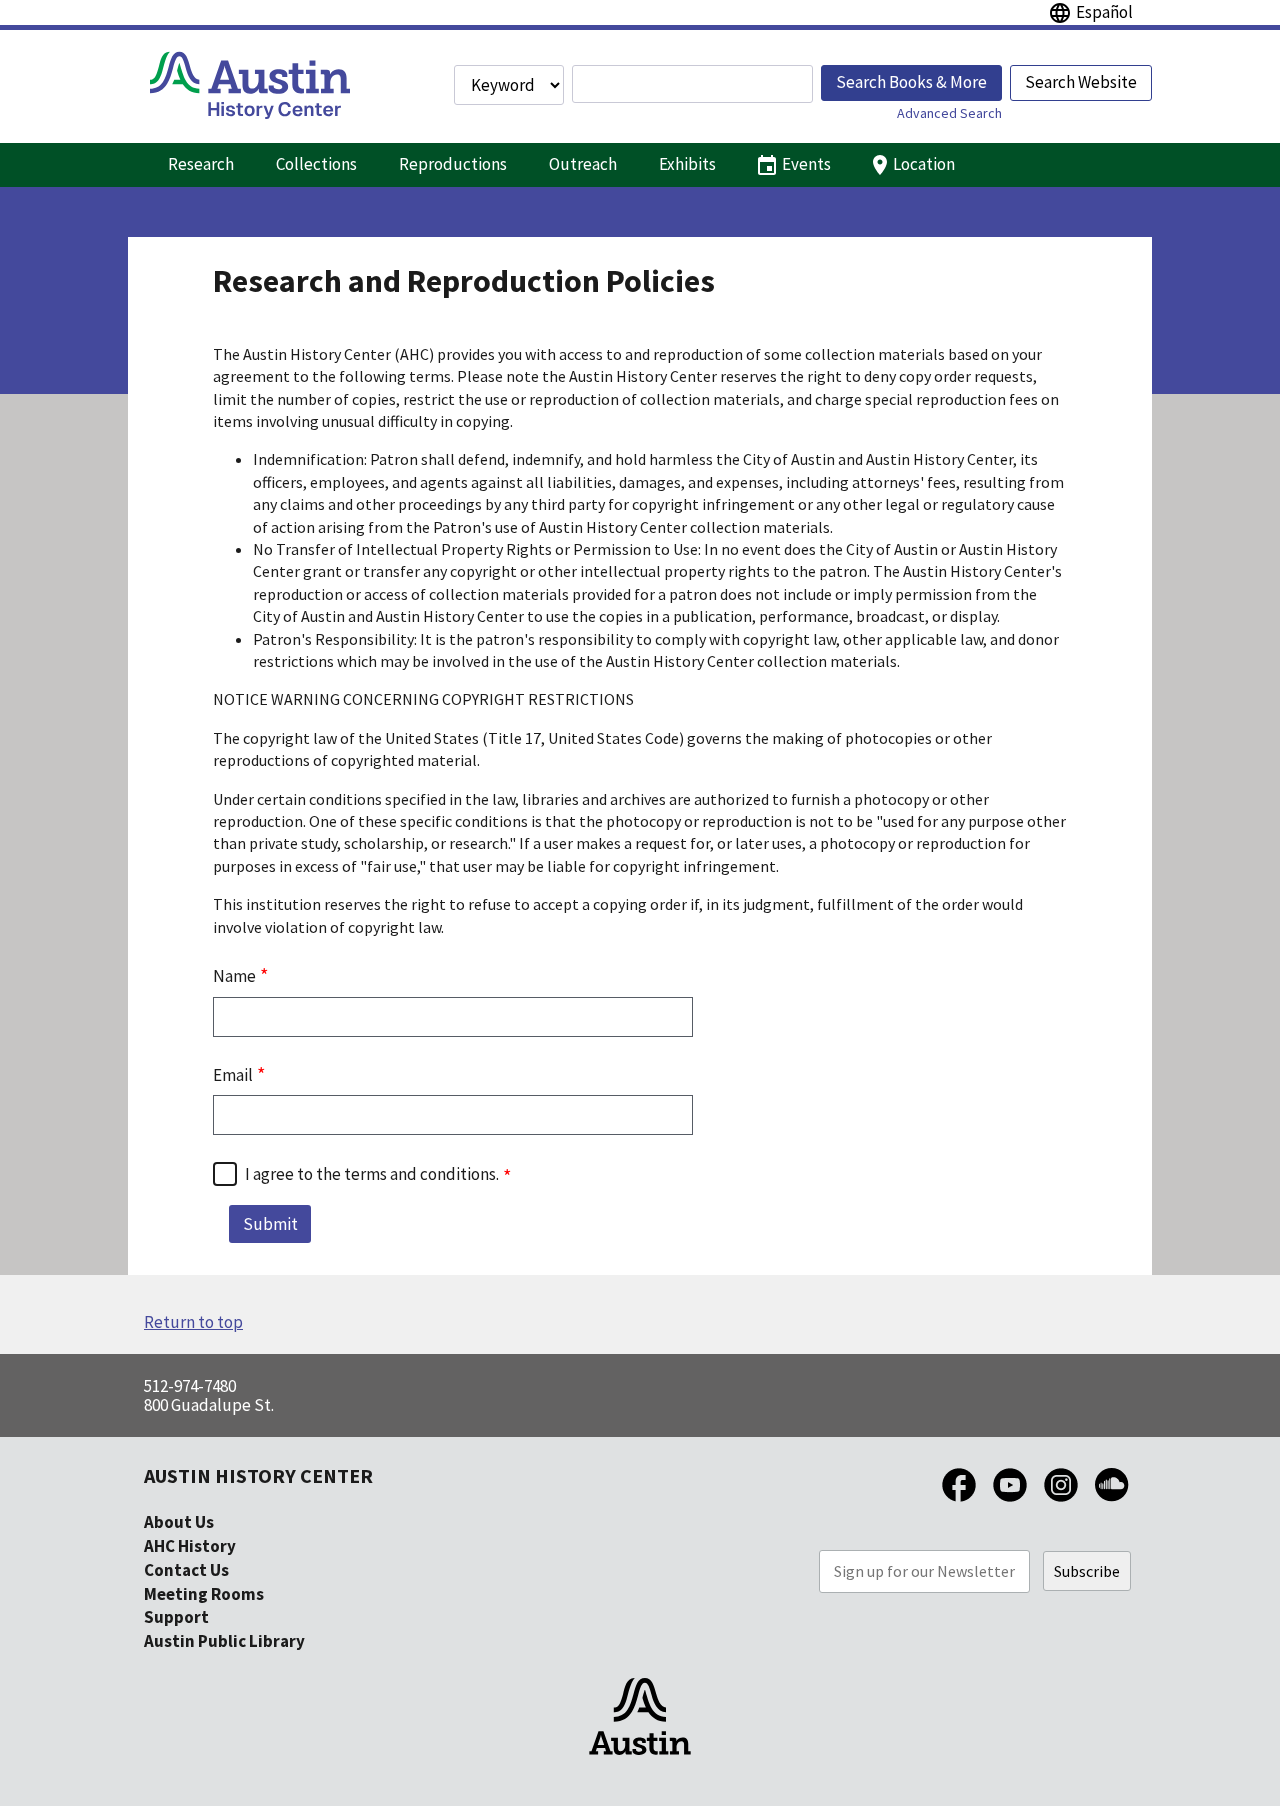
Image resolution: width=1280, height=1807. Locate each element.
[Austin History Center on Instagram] (1061, 1503)
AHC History (190, 1546)
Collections (316, 164)
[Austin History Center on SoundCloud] (1112, 1503)
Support (176, 1617)
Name (234, 976)
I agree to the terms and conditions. (372, 1174)
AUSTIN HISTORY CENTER (258, 1475)
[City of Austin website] (640, 1773)
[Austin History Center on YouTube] (1010, 1503)
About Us (179, 1522)
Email (233, 1075)
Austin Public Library (224, 1641)
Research (201, 164)
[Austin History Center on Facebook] (959, 1503)
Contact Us (186, 1570)
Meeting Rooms (204, 1594)
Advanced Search (949, 113)
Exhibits (687, 164)
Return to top (193, 1322)
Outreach (583, 164)
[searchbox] (692, 84)
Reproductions (453, 164)
